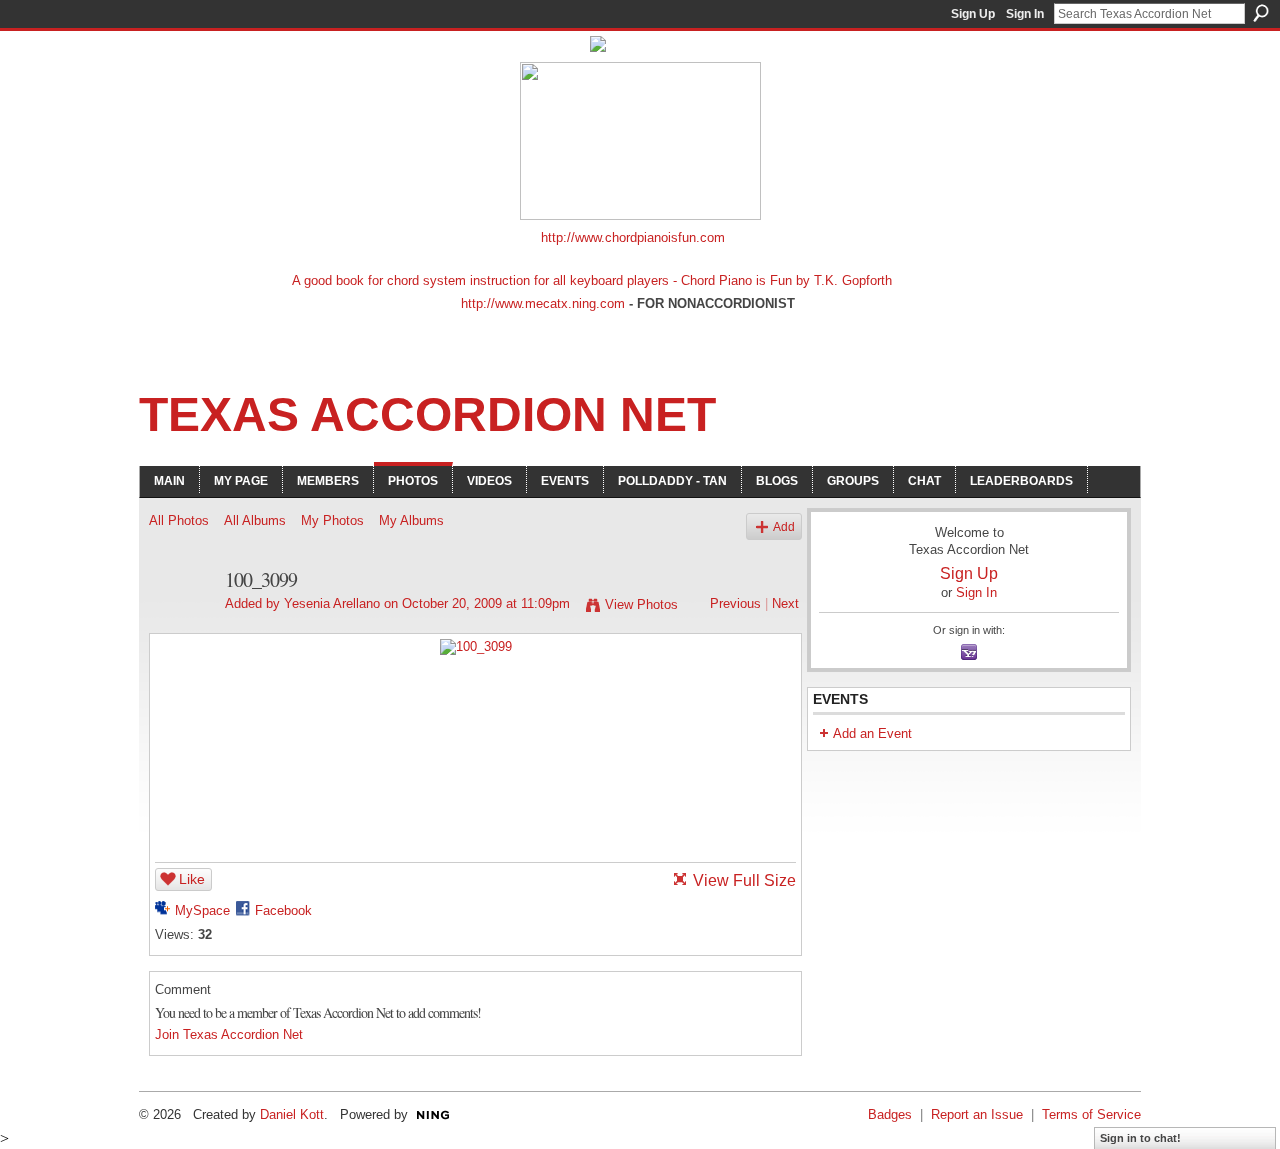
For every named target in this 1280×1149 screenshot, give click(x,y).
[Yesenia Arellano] (181, 623)
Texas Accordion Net (427, 414)
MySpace (202, 910)
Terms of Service (1091, 1114)
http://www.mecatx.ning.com (543, 303)
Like (192, 879)
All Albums (255, 520)
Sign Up (973, 14)
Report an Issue (977, 1114)
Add (784, 526)
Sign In (1025, 14)
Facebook (283, 910)
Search (1261, 13)
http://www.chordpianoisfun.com (633, 237)
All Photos (179, 520)
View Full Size (744, 880)
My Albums (411, 520)
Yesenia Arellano (332, 603)
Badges (890, 1114)
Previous (735, 603)
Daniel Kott (292, 1114)
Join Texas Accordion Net (229, 1034)
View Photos (641, 604)
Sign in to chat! (1140, 1138)
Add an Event (872, 733)
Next (785, 603)
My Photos (332, 520)
